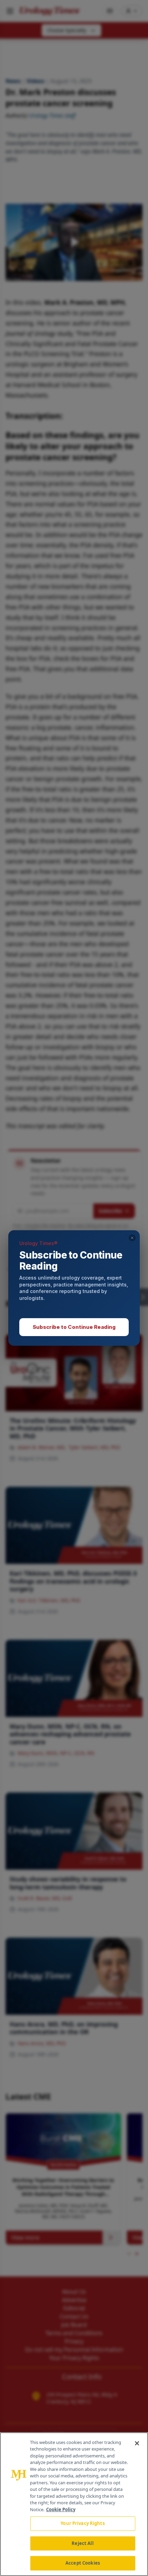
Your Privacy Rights (82, 2523)
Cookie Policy (61, 2509)
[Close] (137, 2443)
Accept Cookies (83, 2563)
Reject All (82, 2543)
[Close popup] (132, 1238)
